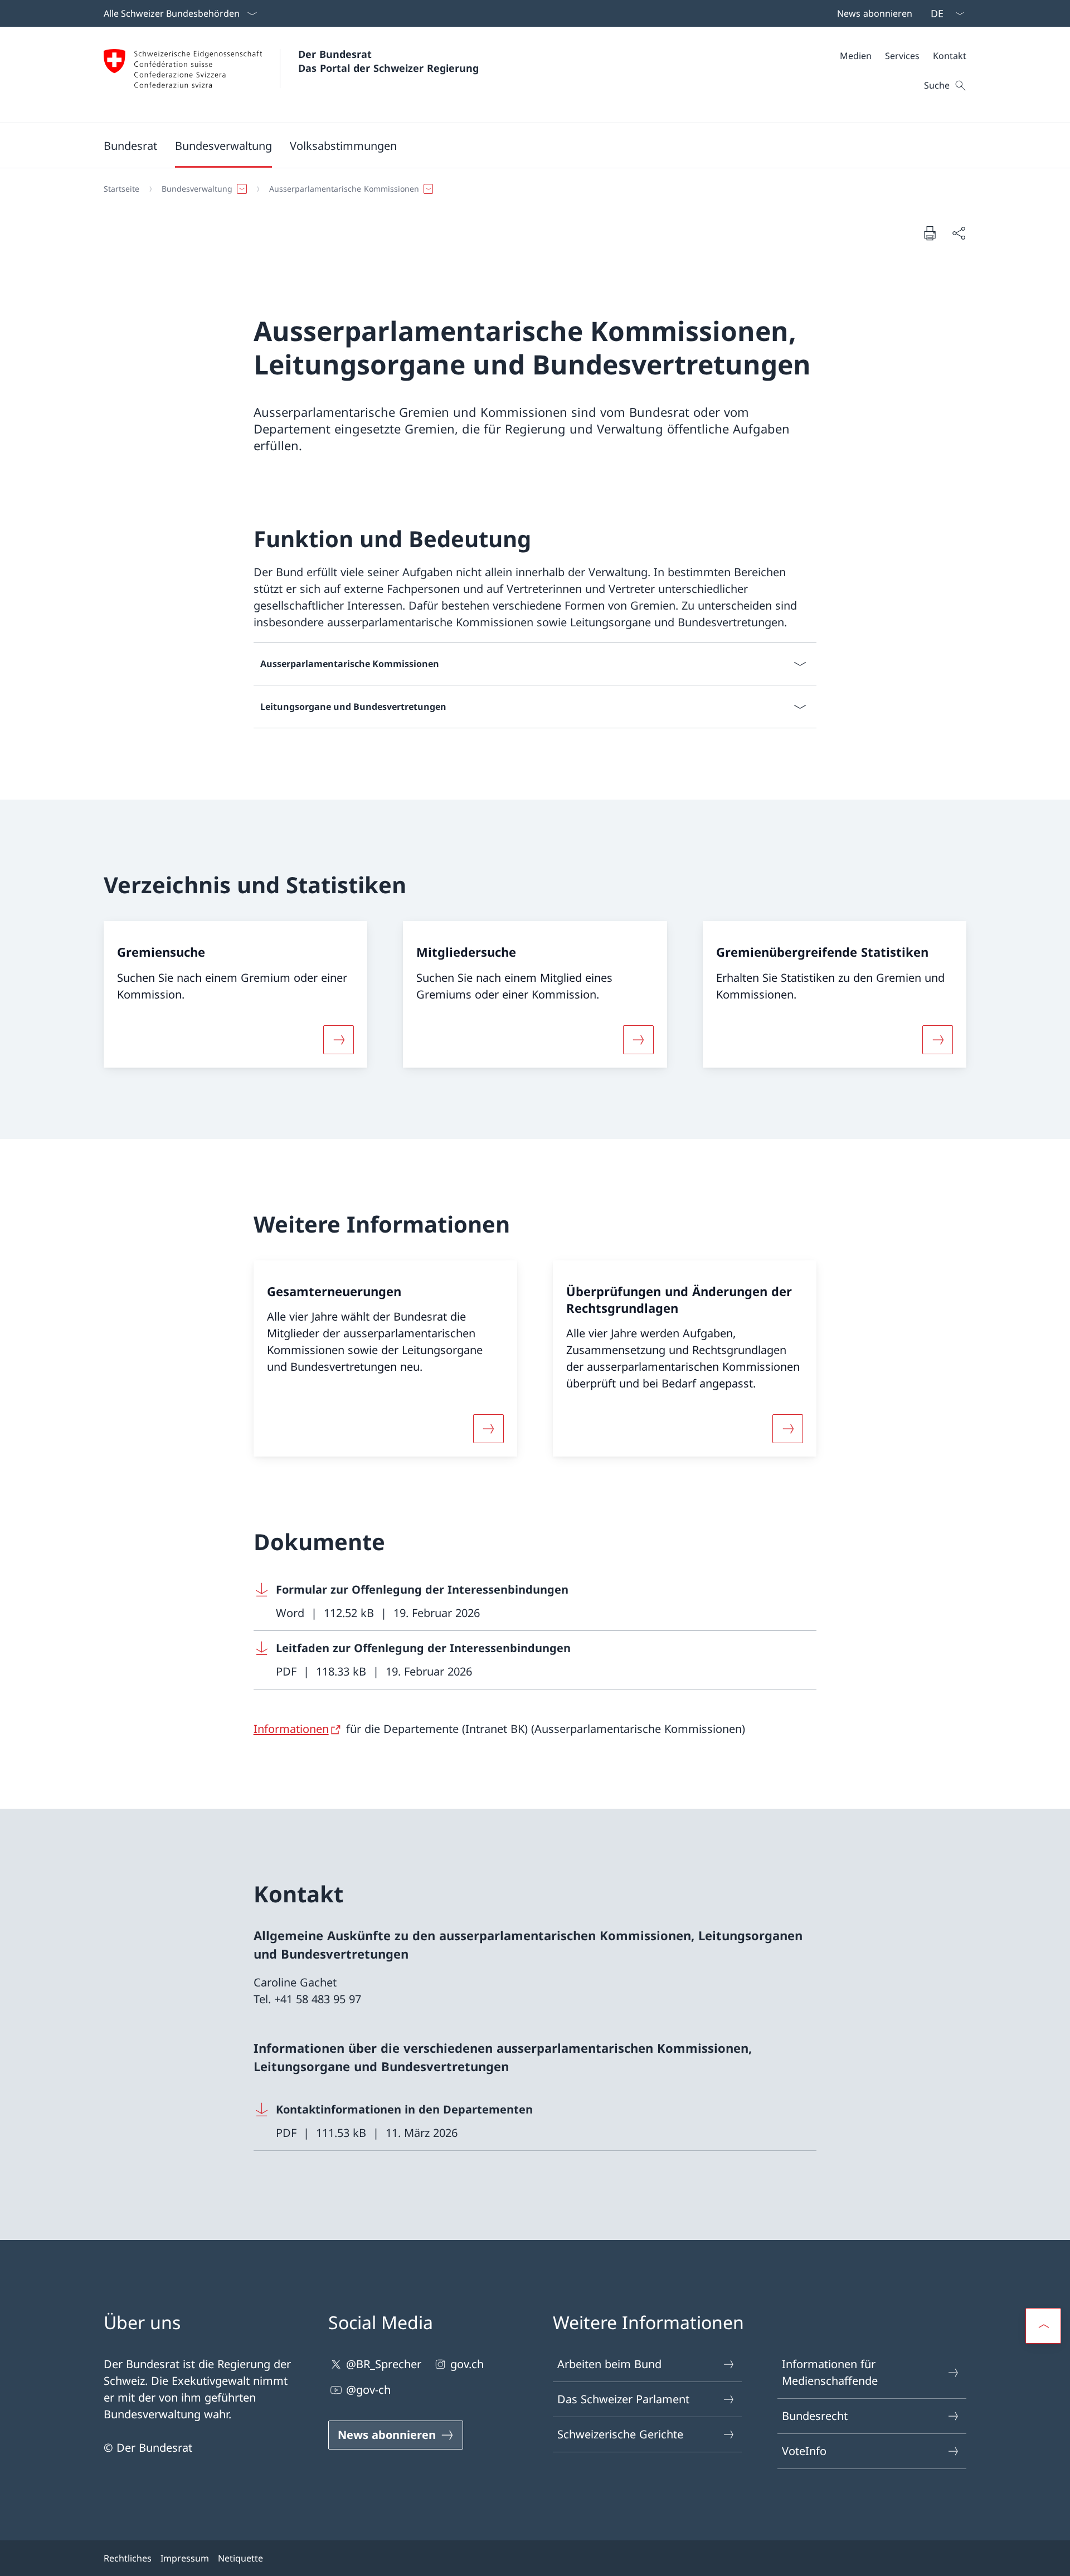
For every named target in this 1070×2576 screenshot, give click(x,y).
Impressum (185, 2558)
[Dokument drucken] (930, 233)
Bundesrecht (815, 2416)
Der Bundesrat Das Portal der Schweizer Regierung (388, 61)
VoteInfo (804, 2451)
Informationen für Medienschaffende (830, 2372)
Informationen (291, 1729)
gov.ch (467, 2364)
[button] (130, 145)
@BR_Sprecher (384, 2364)
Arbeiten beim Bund (609, 2364)
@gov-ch (368, 2390)
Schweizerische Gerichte (620, 2434)
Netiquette (240, 2558)
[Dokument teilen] (959, 233)
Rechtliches (128, 2558)
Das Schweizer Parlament (623, 2399)
